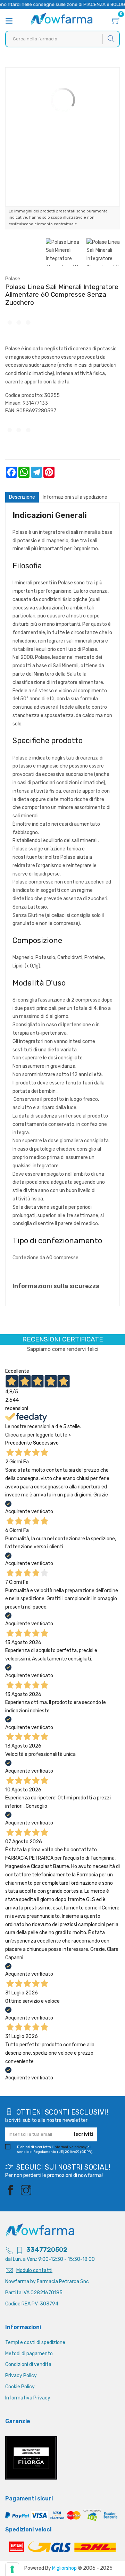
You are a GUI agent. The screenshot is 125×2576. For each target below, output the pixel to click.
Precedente (19, 1443)
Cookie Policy (20, 2387)
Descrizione (22, 497)
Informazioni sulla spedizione (75, 497)
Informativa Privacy (28, 2398)
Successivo (46, 1443)
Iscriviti (84, 2134)
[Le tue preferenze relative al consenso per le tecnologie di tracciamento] (12, 2569)
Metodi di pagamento (29, 2354)
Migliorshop (64, 2568)
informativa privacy (70, 2147)
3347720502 (47, 2250)
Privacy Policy (21, 2376)
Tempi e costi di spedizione (35, 2342)
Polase (13, 279)
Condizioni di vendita (28, 2364)
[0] (116, 22)
